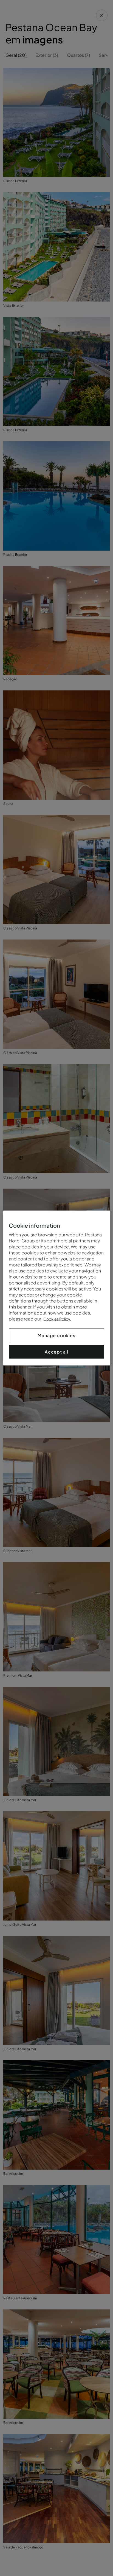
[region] (56, 1288)
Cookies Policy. (57, 1319)
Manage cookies (56, 1335)
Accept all (56, 1352)
